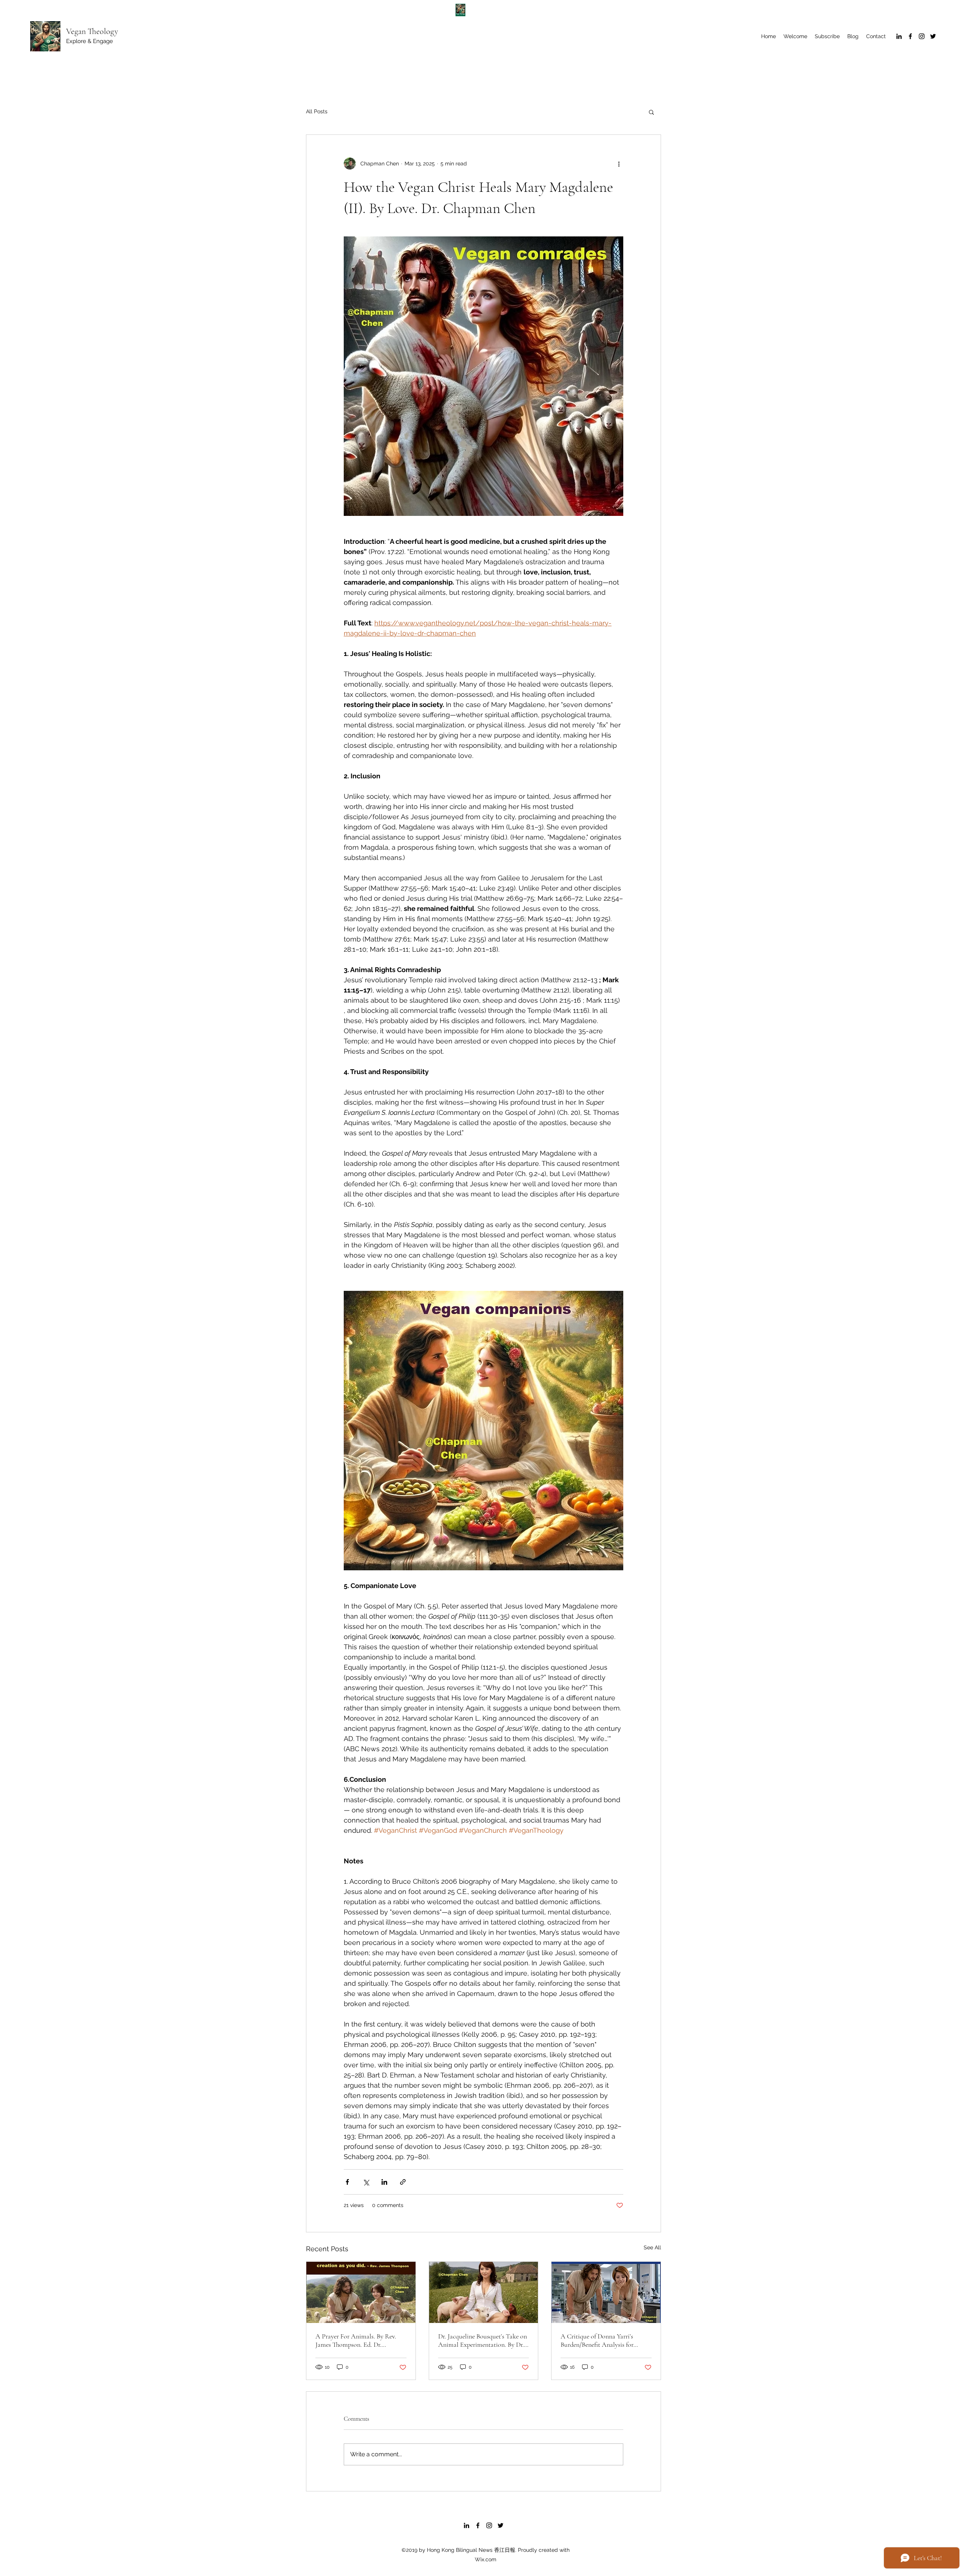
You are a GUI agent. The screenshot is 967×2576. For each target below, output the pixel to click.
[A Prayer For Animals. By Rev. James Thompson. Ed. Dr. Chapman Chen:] (361, 2292)
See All (652, 2247)
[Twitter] (933, 36)
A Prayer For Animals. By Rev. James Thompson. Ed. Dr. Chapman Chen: (356, 2340)
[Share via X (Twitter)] (366, 2182)
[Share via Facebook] (347, 2182)
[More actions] (619, 164)
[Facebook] (910, 36)
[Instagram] (922, 36)
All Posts (317, 111)
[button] (651, 112)
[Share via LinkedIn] (384, 2182)
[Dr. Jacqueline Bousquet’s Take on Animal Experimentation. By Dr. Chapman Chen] (484, 2292)
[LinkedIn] (899, 36)
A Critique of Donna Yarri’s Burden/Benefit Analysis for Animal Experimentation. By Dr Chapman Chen (603, 2340)
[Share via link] (403, 2182)
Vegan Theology (92, 31)
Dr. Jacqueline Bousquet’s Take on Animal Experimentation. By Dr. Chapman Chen (483, 2340)
